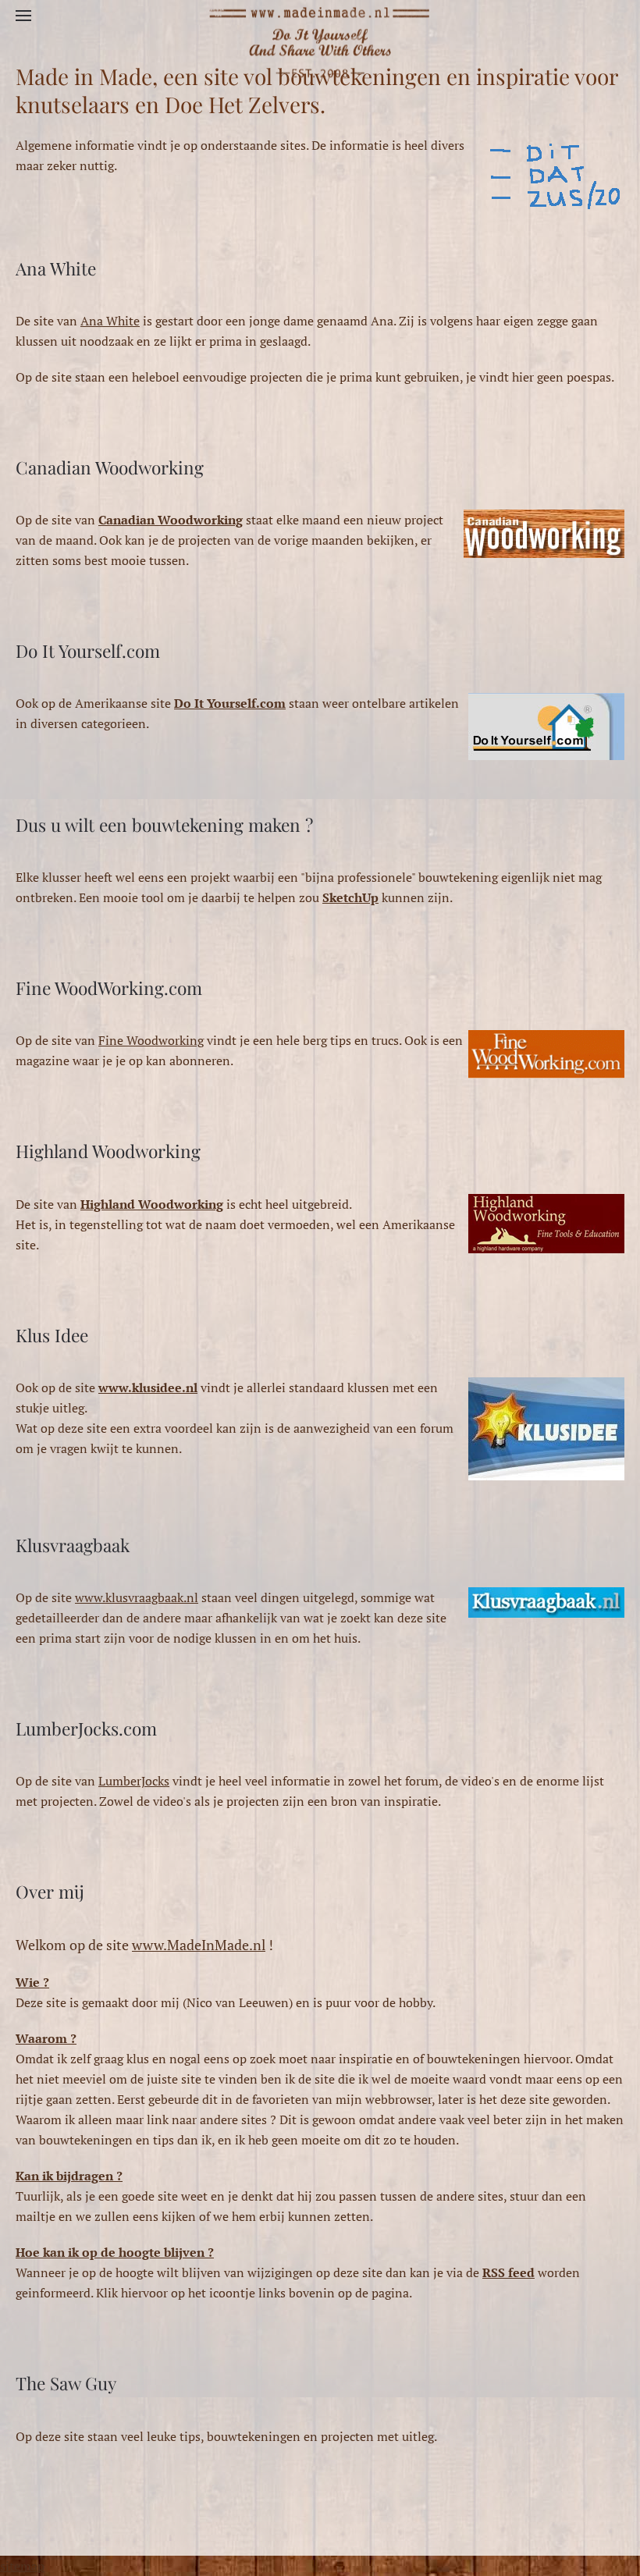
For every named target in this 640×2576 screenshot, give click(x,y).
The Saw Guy (66, 2383)
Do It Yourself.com (88, 651)
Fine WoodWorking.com (109, 988)
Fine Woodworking (151, 1040)
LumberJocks (134, 1781)
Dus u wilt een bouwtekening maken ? (164, 825)
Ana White (56, 268)
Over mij (50, 1892)
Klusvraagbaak (73, 1545)
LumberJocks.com (86, 1729)
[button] (23, 16)
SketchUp (350, 897)
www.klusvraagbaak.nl (137, 1597)
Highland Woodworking (108, 1151)
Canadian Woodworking (110, 467)
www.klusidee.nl (148, 1387)
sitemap (22, 2566)
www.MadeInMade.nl (199, 1945)
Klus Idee (52, 1335)
